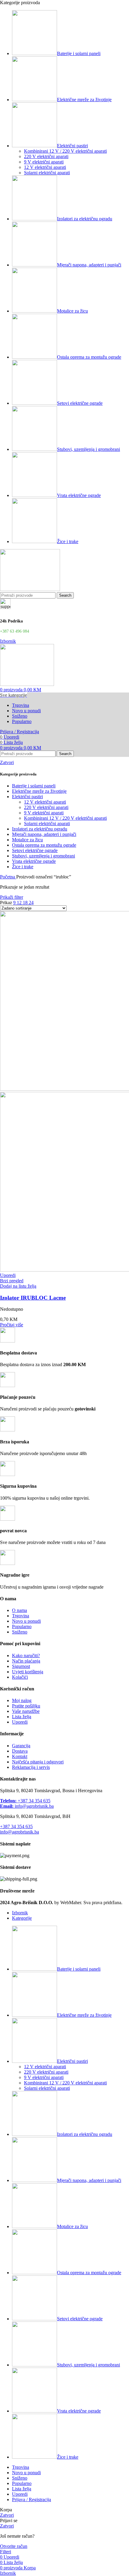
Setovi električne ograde (35, 850)
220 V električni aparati (46, 156)
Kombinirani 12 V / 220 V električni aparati (65, 151)
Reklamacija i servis (31, 1767)
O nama (19, 1610)
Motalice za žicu (27, 840)
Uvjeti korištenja (28, 1672)
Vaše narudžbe (26, 1711)
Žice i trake (23, 867)
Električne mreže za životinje (39, 791)
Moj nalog (22, 1700)
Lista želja (22, 1717)
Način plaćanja (26, 1661)
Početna (8, 877)
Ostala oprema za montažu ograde (44, 845)
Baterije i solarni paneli (34, 786)
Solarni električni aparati (47, 173)
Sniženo (20, 1632)
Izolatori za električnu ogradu (40, 829)
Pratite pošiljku (26, 1706)
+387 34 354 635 (25, 1801)
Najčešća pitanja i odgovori (38, 1762)
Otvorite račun (14, 2546)
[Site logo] (30, 589)
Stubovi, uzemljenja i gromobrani (43, 856)
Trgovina (21, 1616)
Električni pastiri (27, 797)
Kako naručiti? (26, 1656)
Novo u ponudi (26, 1621)
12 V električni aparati (45, 167)
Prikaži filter (12, 897)
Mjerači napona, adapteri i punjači (44, 834)
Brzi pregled (12, 1281)
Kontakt (20, 1756)
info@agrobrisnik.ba (27, 1806)
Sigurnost (21, 1666)
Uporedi (20, 1722)
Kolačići (20, 1677)
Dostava (20, 1751)
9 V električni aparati (44, 162)
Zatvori (7, 762)
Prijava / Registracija (31, 2500)
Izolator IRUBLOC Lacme (33, 1298)
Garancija (21, 1746)
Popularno (22, 1626)
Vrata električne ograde (34, 861)
